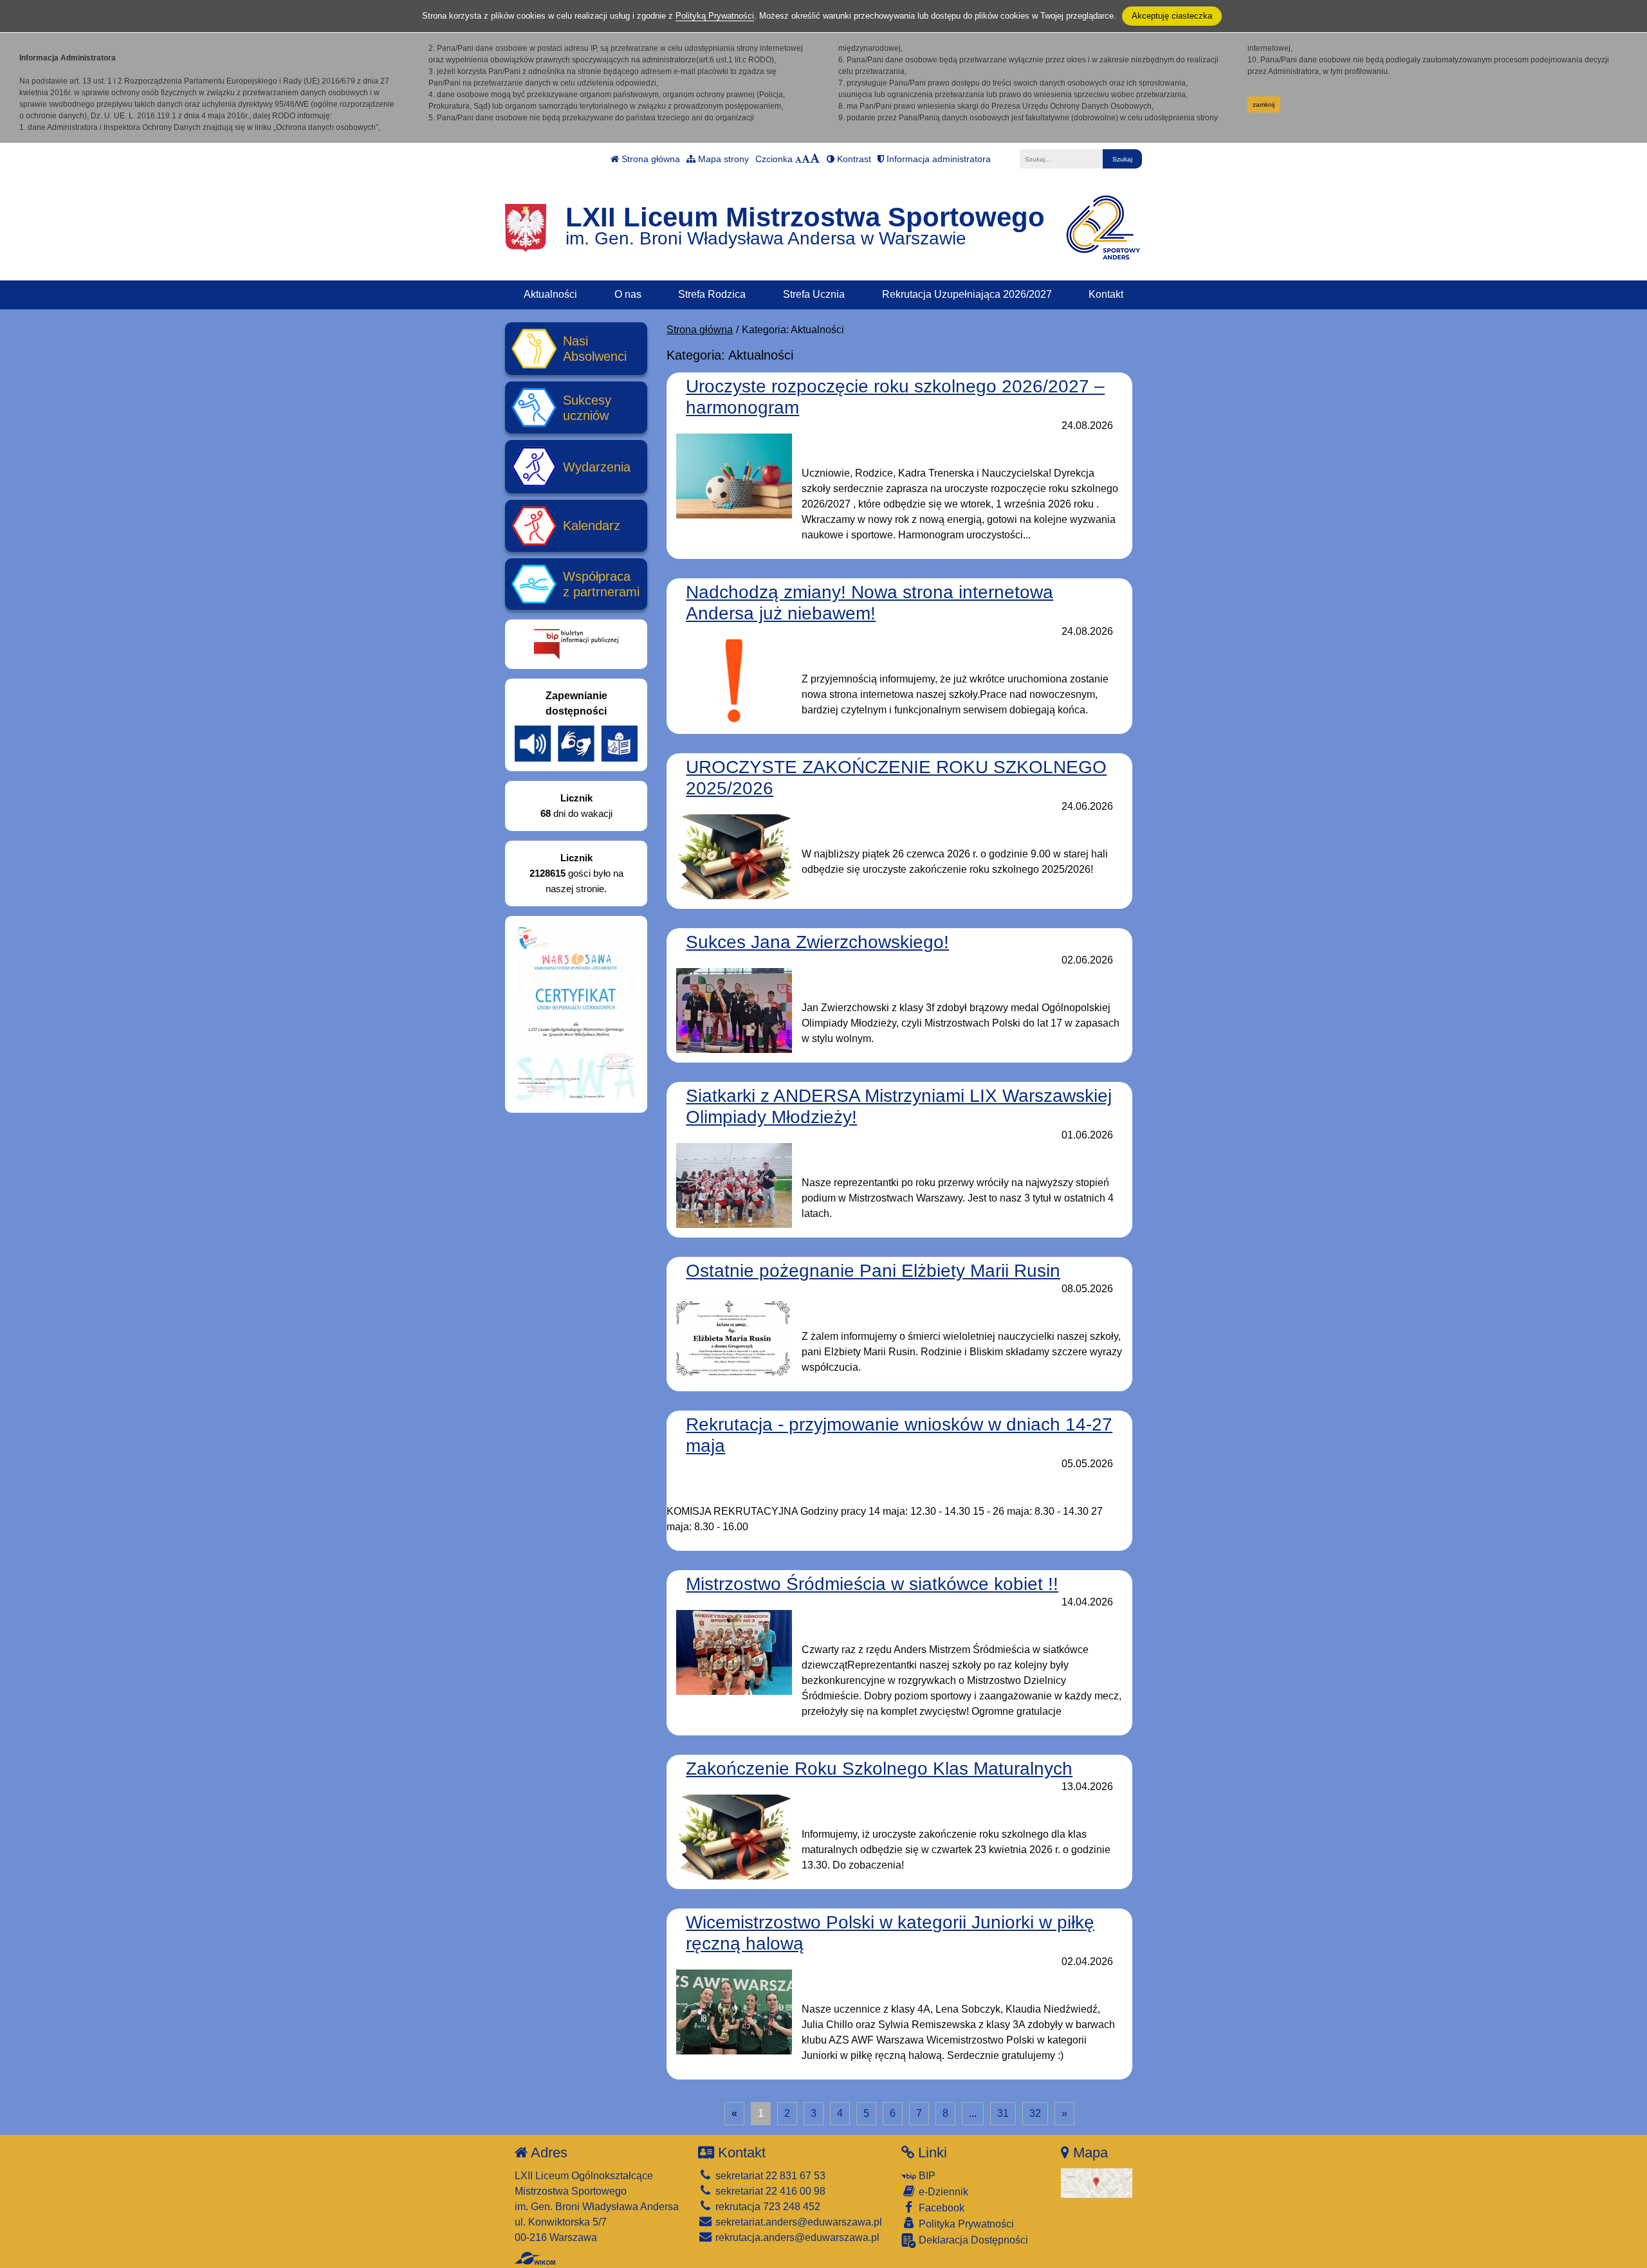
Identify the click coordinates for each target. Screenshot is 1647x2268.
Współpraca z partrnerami (601, 584)
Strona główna (649, 159)
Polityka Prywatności (965, 2224)
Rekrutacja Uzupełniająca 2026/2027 (967, 294)
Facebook (940, 2208)
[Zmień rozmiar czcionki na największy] (815, 159)
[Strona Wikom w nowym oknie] (535, 2258)
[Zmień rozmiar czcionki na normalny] (798, 159)
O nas (628, 294)
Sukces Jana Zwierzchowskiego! (817, 942)
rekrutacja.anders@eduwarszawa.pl (796, 2237)
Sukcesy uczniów (587, 408)
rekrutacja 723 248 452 (767, 2207)
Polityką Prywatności (715, 16)
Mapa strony (722, 159)
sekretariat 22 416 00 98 (769, 2191)
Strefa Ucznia (814, 294)
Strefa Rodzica (712, 294)
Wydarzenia (597, 467)
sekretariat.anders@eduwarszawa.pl (797, 2222)
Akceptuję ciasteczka (1172, 16)
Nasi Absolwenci (595, 349)
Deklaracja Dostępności (972, 2240)
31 (1003, 2113)
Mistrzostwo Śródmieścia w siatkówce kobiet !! (872, 1584)
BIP (926, 2176)
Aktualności (550, 294)
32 (1035, 2113)
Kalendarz (592, 526)
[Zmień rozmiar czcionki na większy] (806, 159)
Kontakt (1106, 294)
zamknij (1264, 105)
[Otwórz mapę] (1097, 2182)
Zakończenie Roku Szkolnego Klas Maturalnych (879, 1769)
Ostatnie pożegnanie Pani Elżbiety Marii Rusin (873, 1271)
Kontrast (853, 159)
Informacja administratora (937, 159)
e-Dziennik (942, 2192)
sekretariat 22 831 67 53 (769, 2176)
